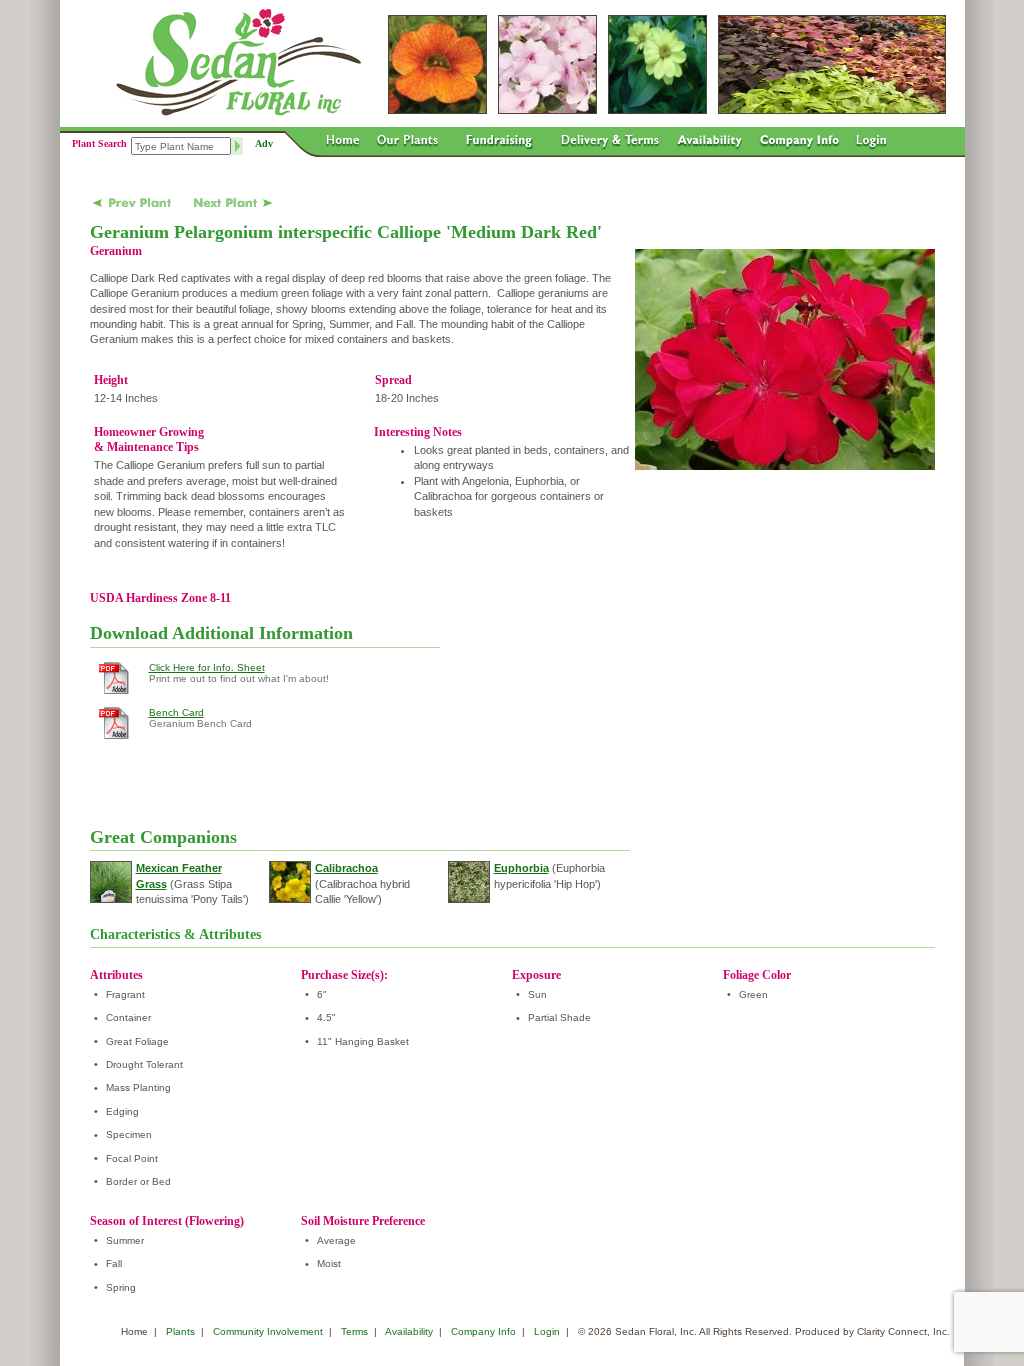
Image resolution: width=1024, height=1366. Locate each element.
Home (134, 1331)
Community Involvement (268, 1331)
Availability (409, 1331)
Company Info (483, 1331)
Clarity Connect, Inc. (903, 1331)
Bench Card (176, 712)
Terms (354, 1331)
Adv (264, 143)
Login (547, 1331)
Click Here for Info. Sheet (207, 667)
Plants (180, 1331)
